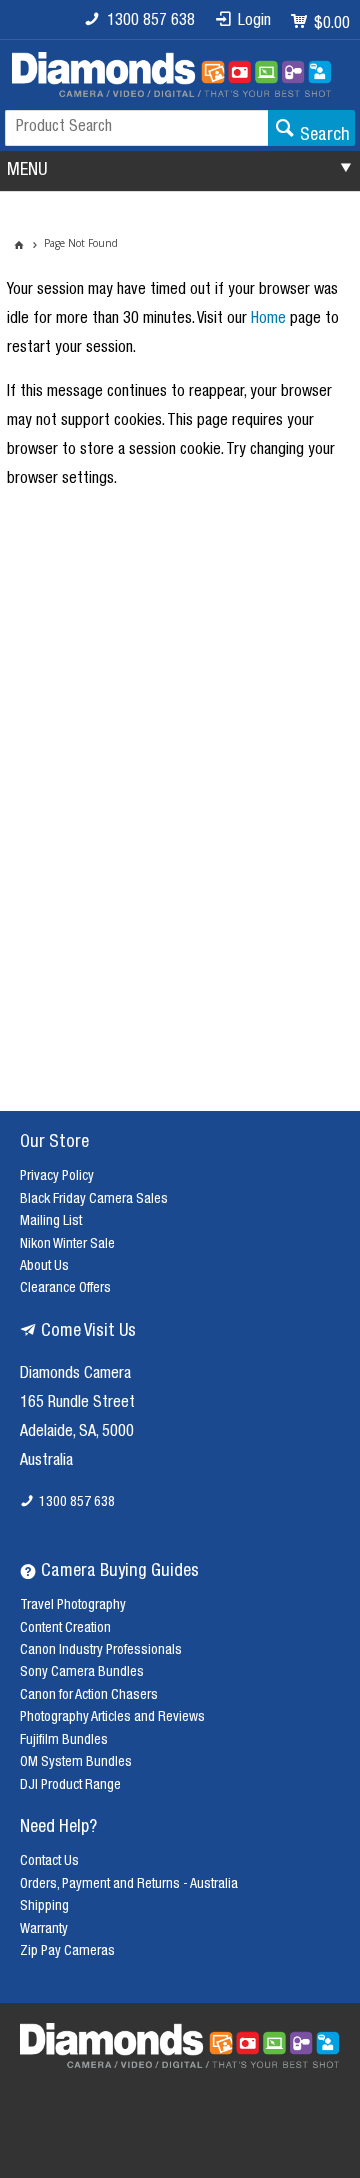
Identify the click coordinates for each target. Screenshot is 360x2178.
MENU (27, 171)
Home (268, 320)
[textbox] (136, 128)
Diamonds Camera (75, 1375)
